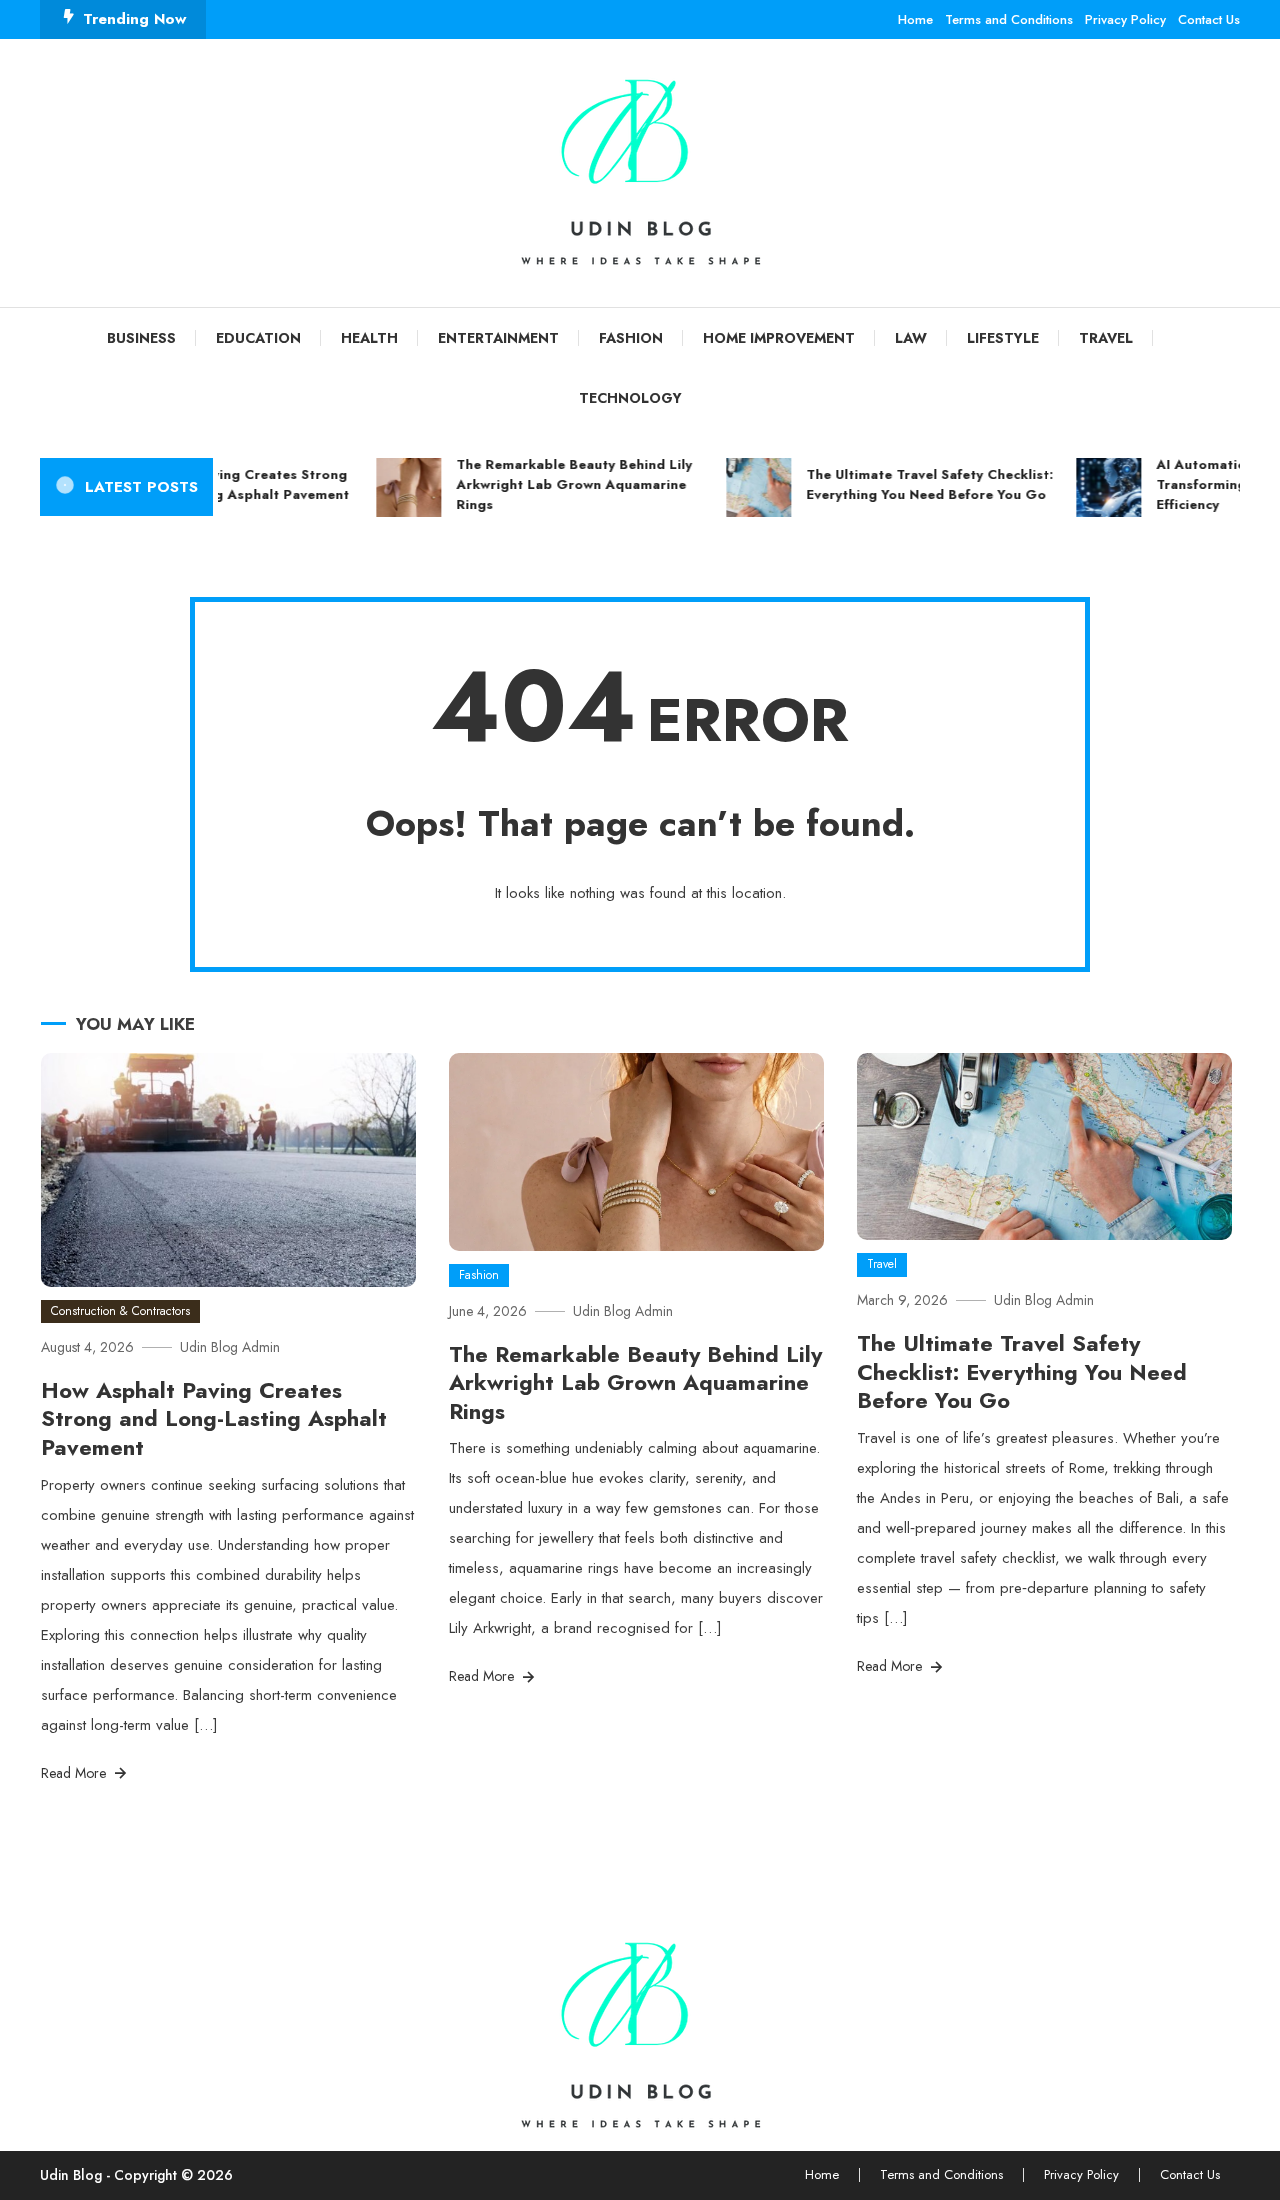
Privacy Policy (1125, 19)
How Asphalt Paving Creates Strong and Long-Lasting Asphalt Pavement (214, 1418)
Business (141, 338)
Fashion (631, 338)
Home (915, 19)
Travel (1106, 338)
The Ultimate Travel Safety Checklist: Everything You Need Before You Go (912, 484)
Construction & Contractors (120, 1311)
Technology (630, 398)
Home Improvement (779, 338)
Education (258, 338)
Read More (75, 1773)
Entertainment (498, 338)
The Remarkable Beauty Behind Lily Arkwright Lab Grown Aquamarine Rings (557, 484)
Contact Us (1209, 19)
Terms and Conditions (1009, 19)
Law (911, 338)
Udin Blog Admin (230, 1347)
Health (369, 338)
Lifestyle (1003, 338)
